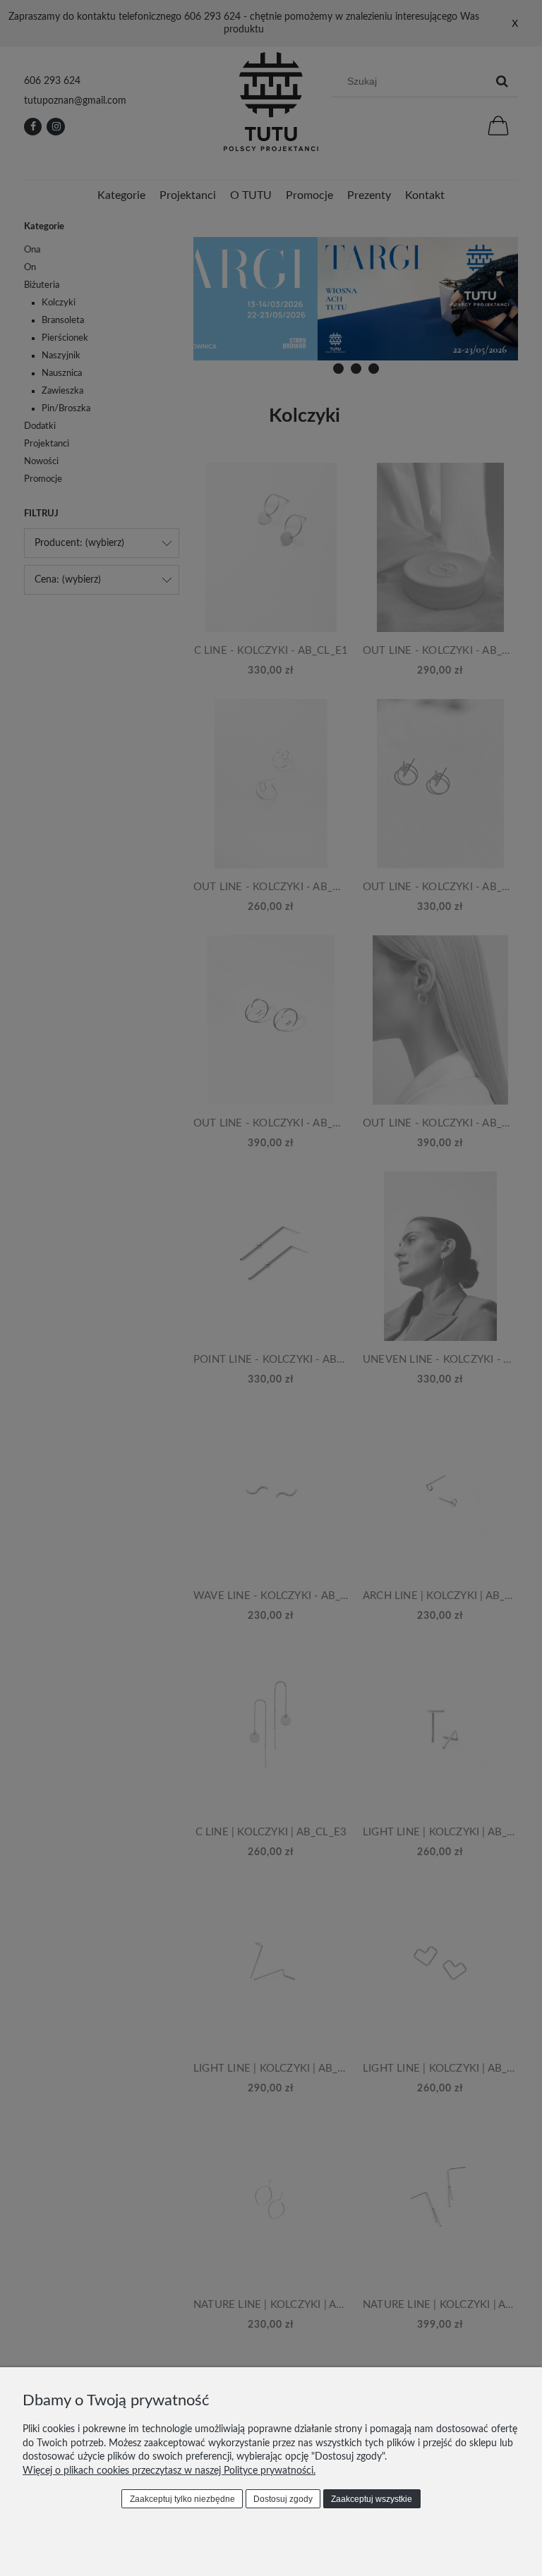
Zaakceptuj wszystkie (372, 2499)
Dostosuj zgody (283, 2499)
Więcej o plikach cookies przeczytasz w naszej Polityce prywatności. (169, 2471)
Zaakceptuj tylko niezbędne (182, 2499)
